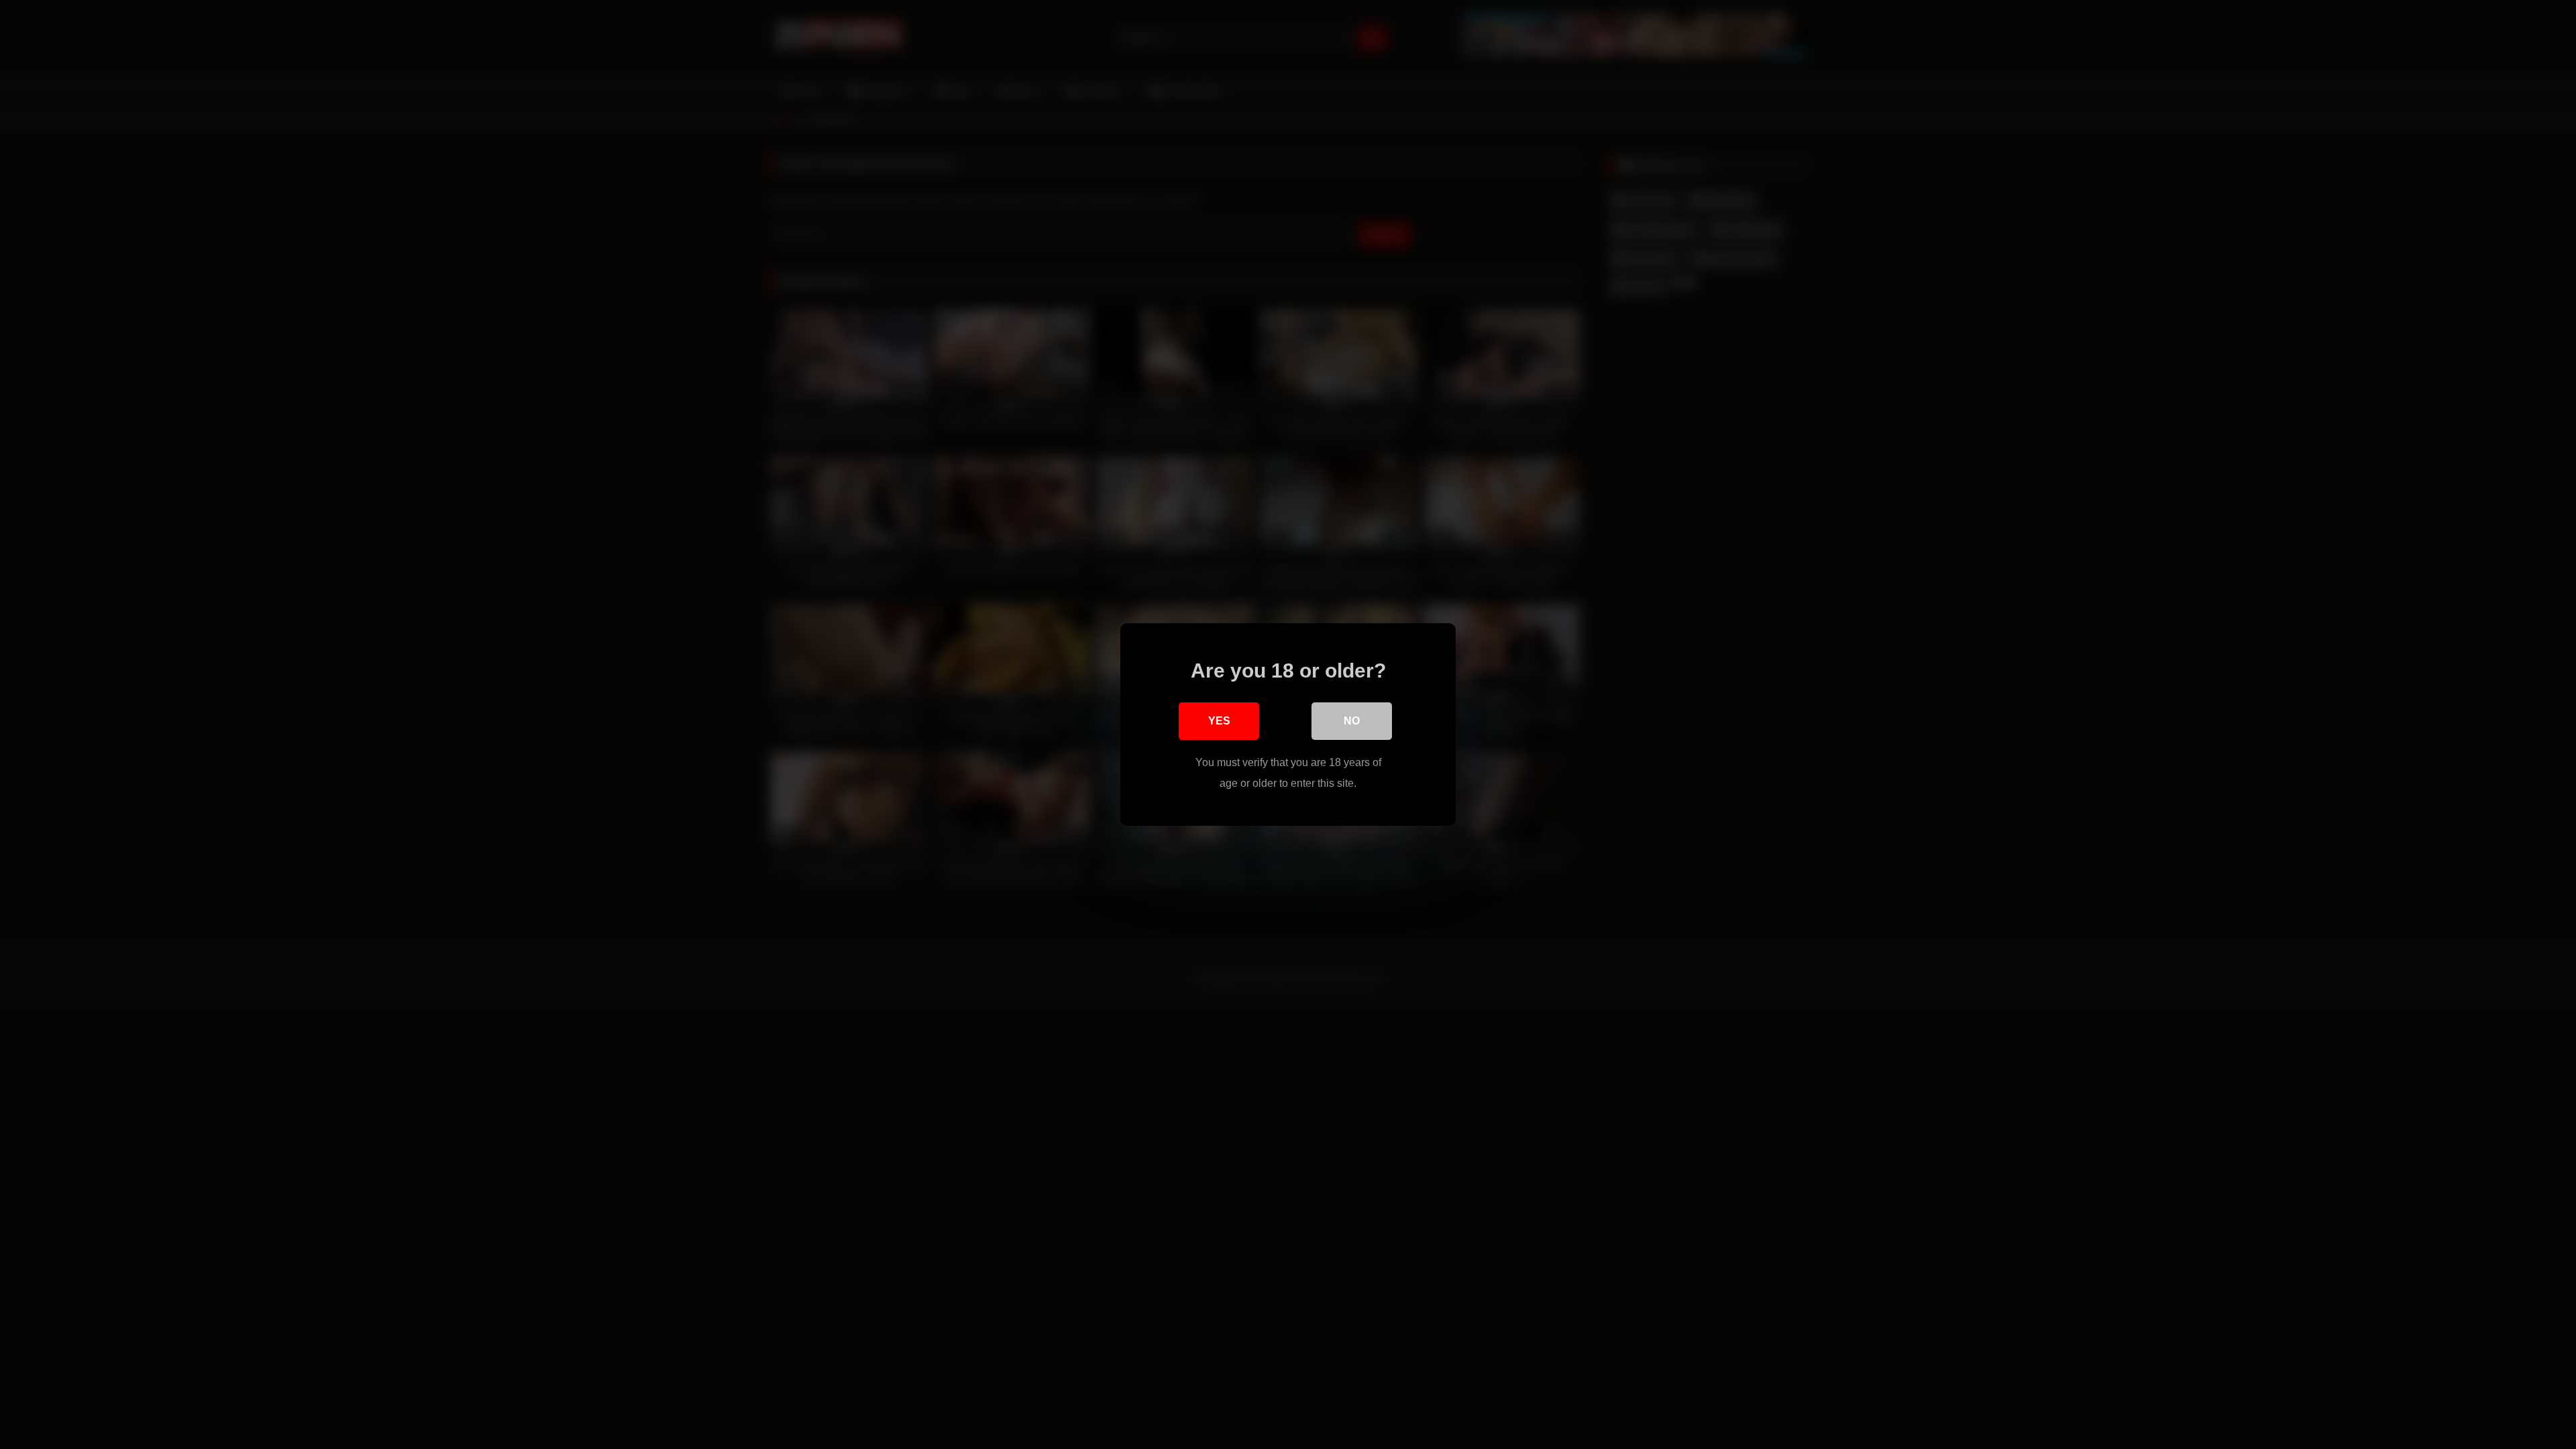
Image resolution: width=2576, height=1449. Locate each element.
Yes (1219, 721)
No (1352, 721)
